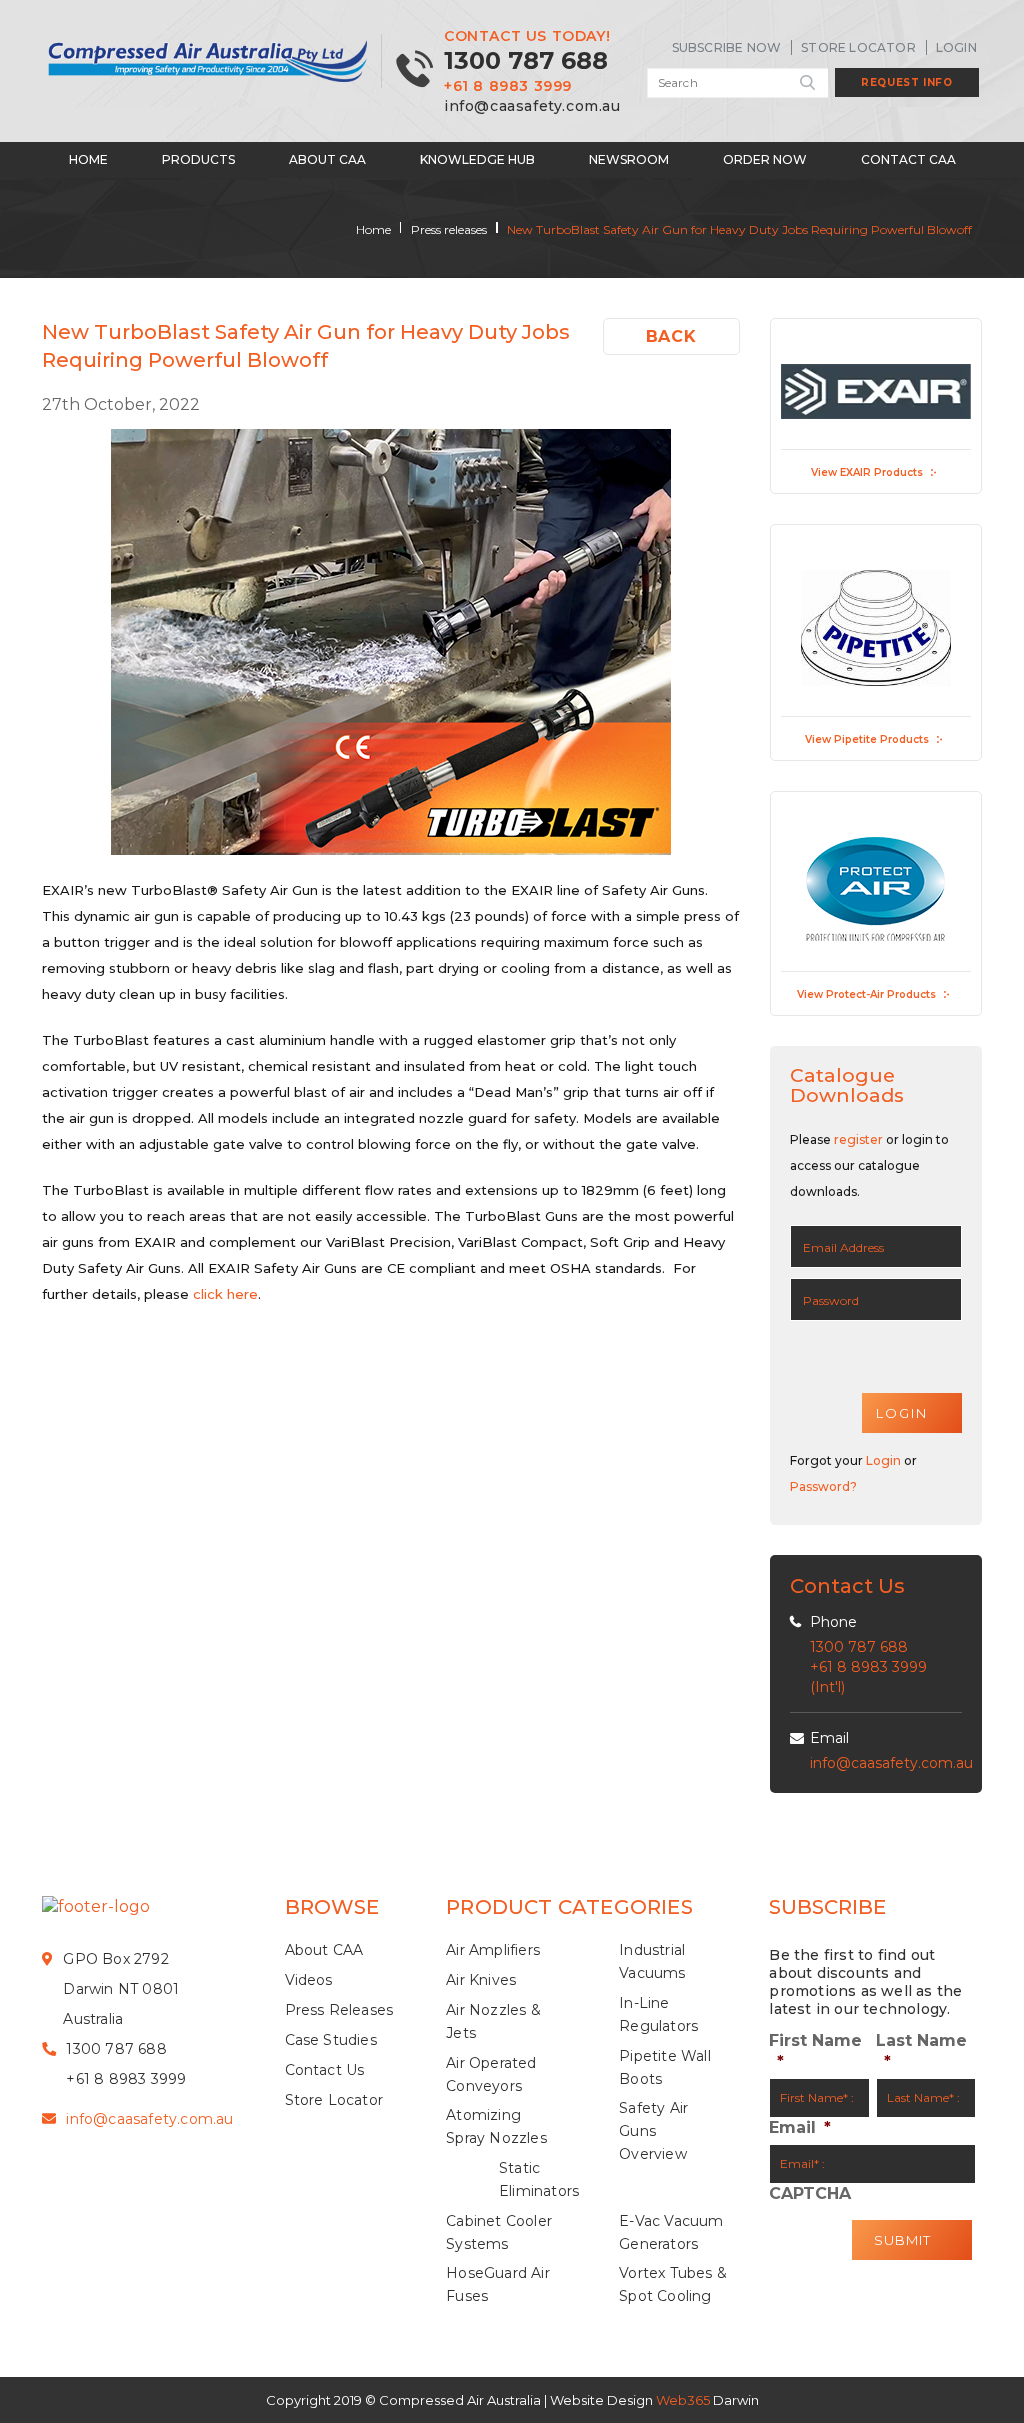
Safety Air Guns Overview (653, 2131)
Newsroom (629, 159)
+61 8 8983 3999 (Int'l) (868, 1677)
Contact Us (325, 2070)
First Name (815, 2051)
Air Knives (481, 1980)
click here (225, 1294)
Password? (823, 1486)
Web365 (683, 2400)
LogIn (956, 47)
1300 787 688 (526, 60)
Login (883, 1460)
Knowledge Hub (477, 159)
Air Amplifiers (493, 1950)
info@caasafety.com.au (532, 106)
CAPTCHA (810, 2193)
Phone (833, 1622)
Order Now (765, 159)
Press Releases (339, 2010)
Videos (309, 1980)
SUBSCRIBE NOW (727, 47)
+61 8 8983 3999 (508, 86)
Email (829, 1738)
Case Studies (331, 2040)
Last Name (921, 2051)
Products (198, 159)
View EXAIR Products (867, 472)
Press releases (449, 229)
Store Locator (858, 47)
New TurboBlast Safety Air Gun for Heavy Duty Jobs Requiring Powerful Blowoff (739, 229)
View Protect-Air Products (866, 994)
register (858, 1139)
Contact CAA (908, 159)
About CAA (327, 159)
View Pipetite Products (867, 739)
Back (671, 336)
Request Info (906, 82)
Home (88, 159)
